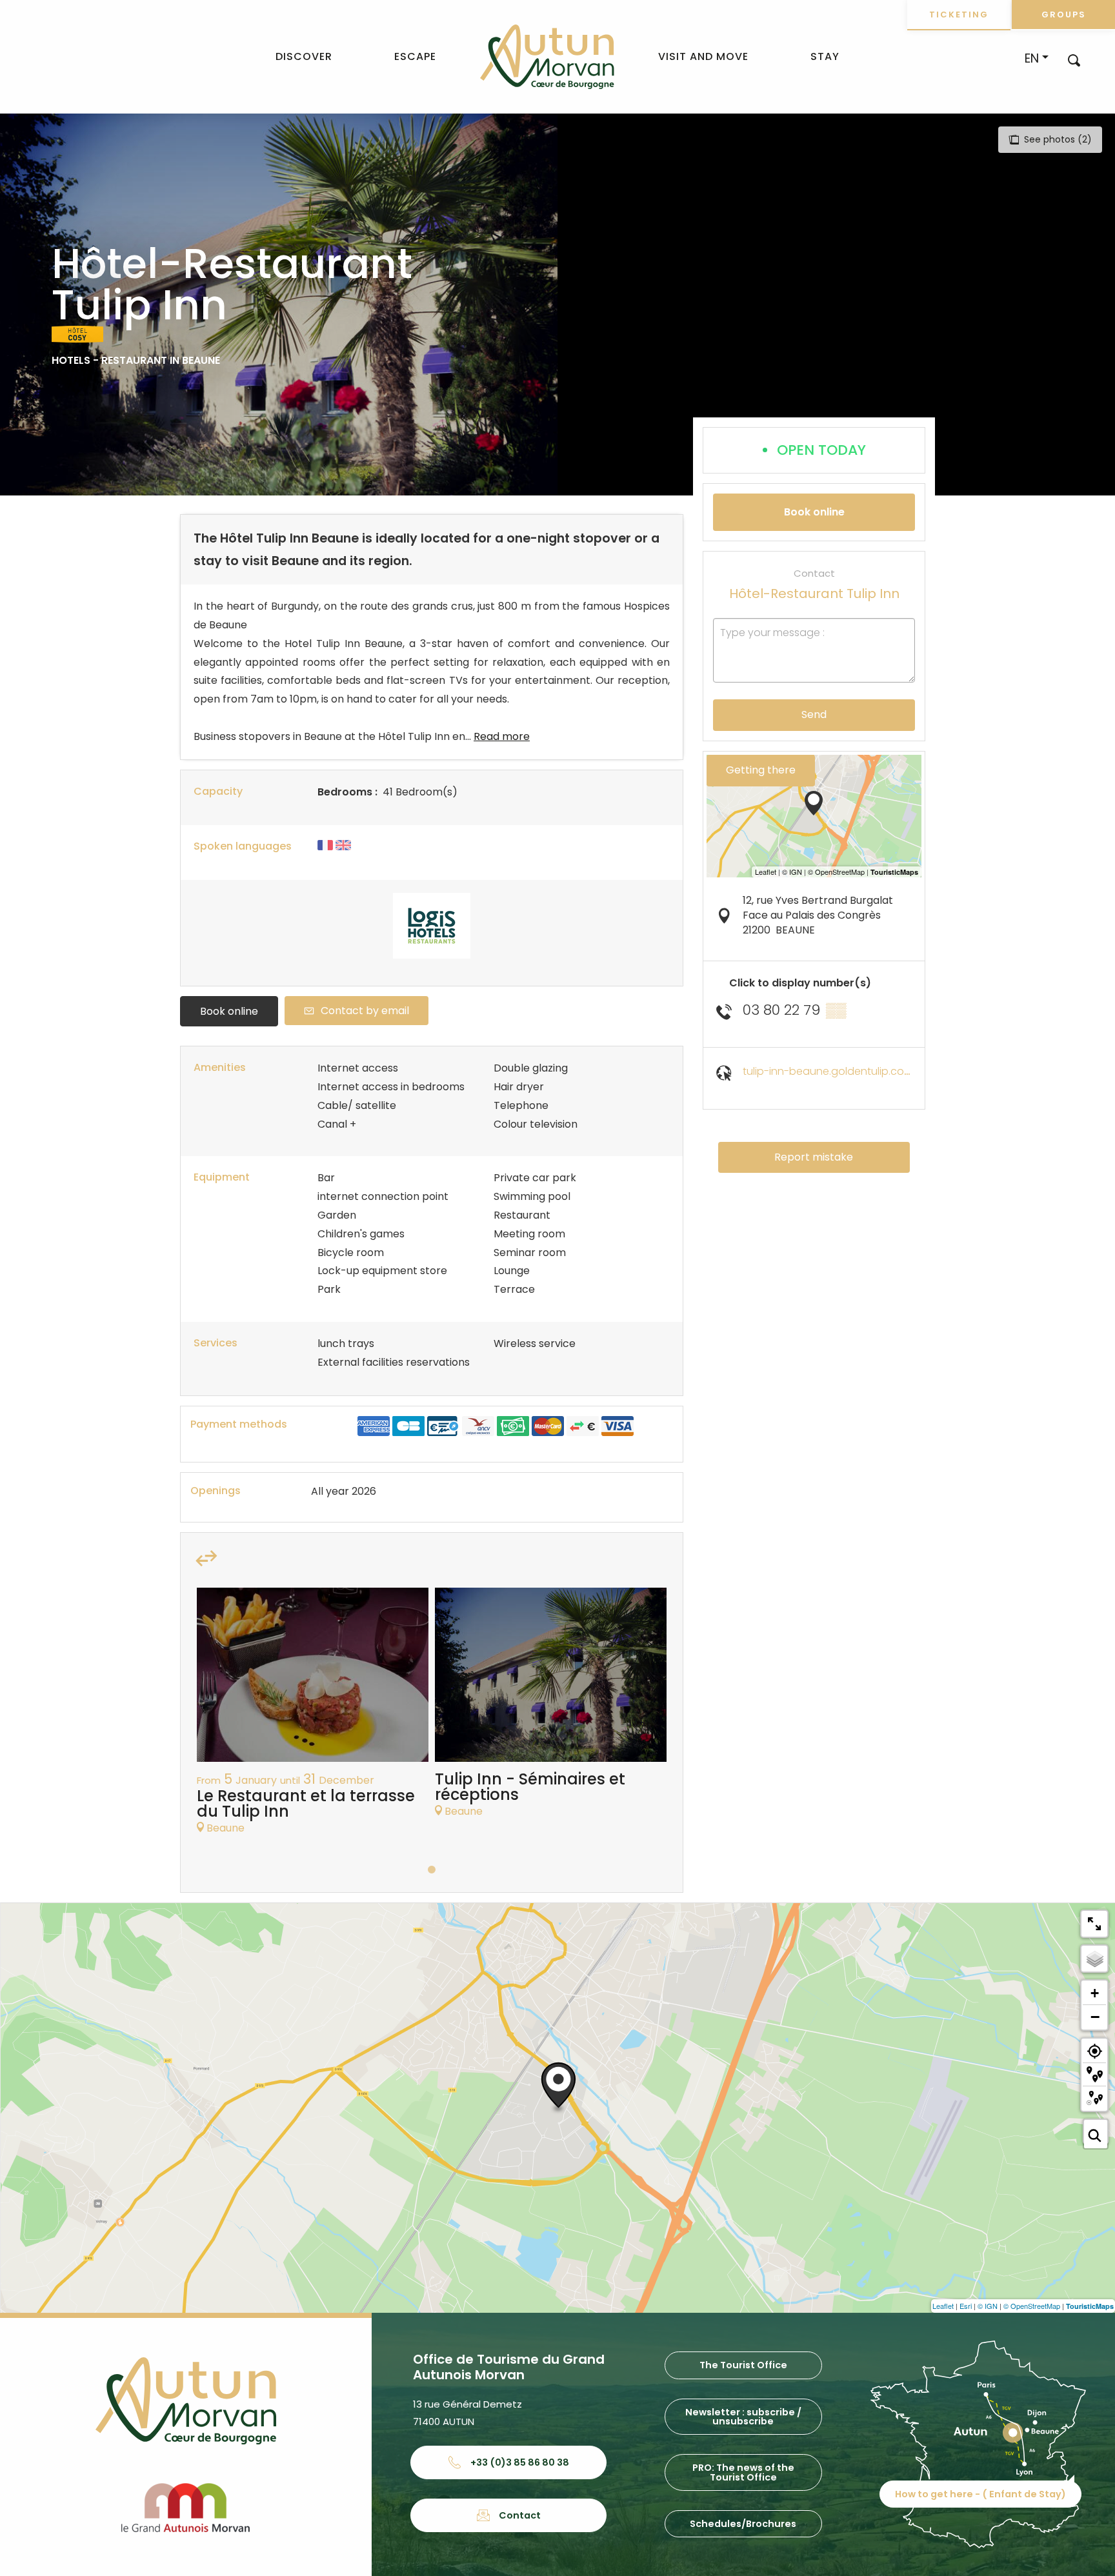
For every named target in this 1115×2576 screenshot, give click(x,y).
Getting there (761, 770)
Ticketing (959, 15)
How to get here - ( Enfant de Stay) (980, 2494)
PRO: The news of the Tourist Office (743, 2472)
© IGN (988, 2306)
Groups (1064, 15)
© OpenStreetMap (1032, 2306)
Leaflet (943, 2306)
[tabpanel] (313, 1717)
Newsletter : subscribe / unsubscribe (743, 2417)
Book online (229, 1011)
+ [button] (1095, 1993)
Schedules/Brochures (743, 2524)
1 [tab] (432, 1870)
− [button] (1095, 2017)
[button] (1074, 60)
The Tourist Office (743, 2365)
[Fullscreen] (1094, 1924)
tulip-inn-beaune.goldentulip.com (828, 1071)
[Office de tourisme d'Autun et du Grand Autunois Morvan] (547, 57)
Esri (966, 2306)
